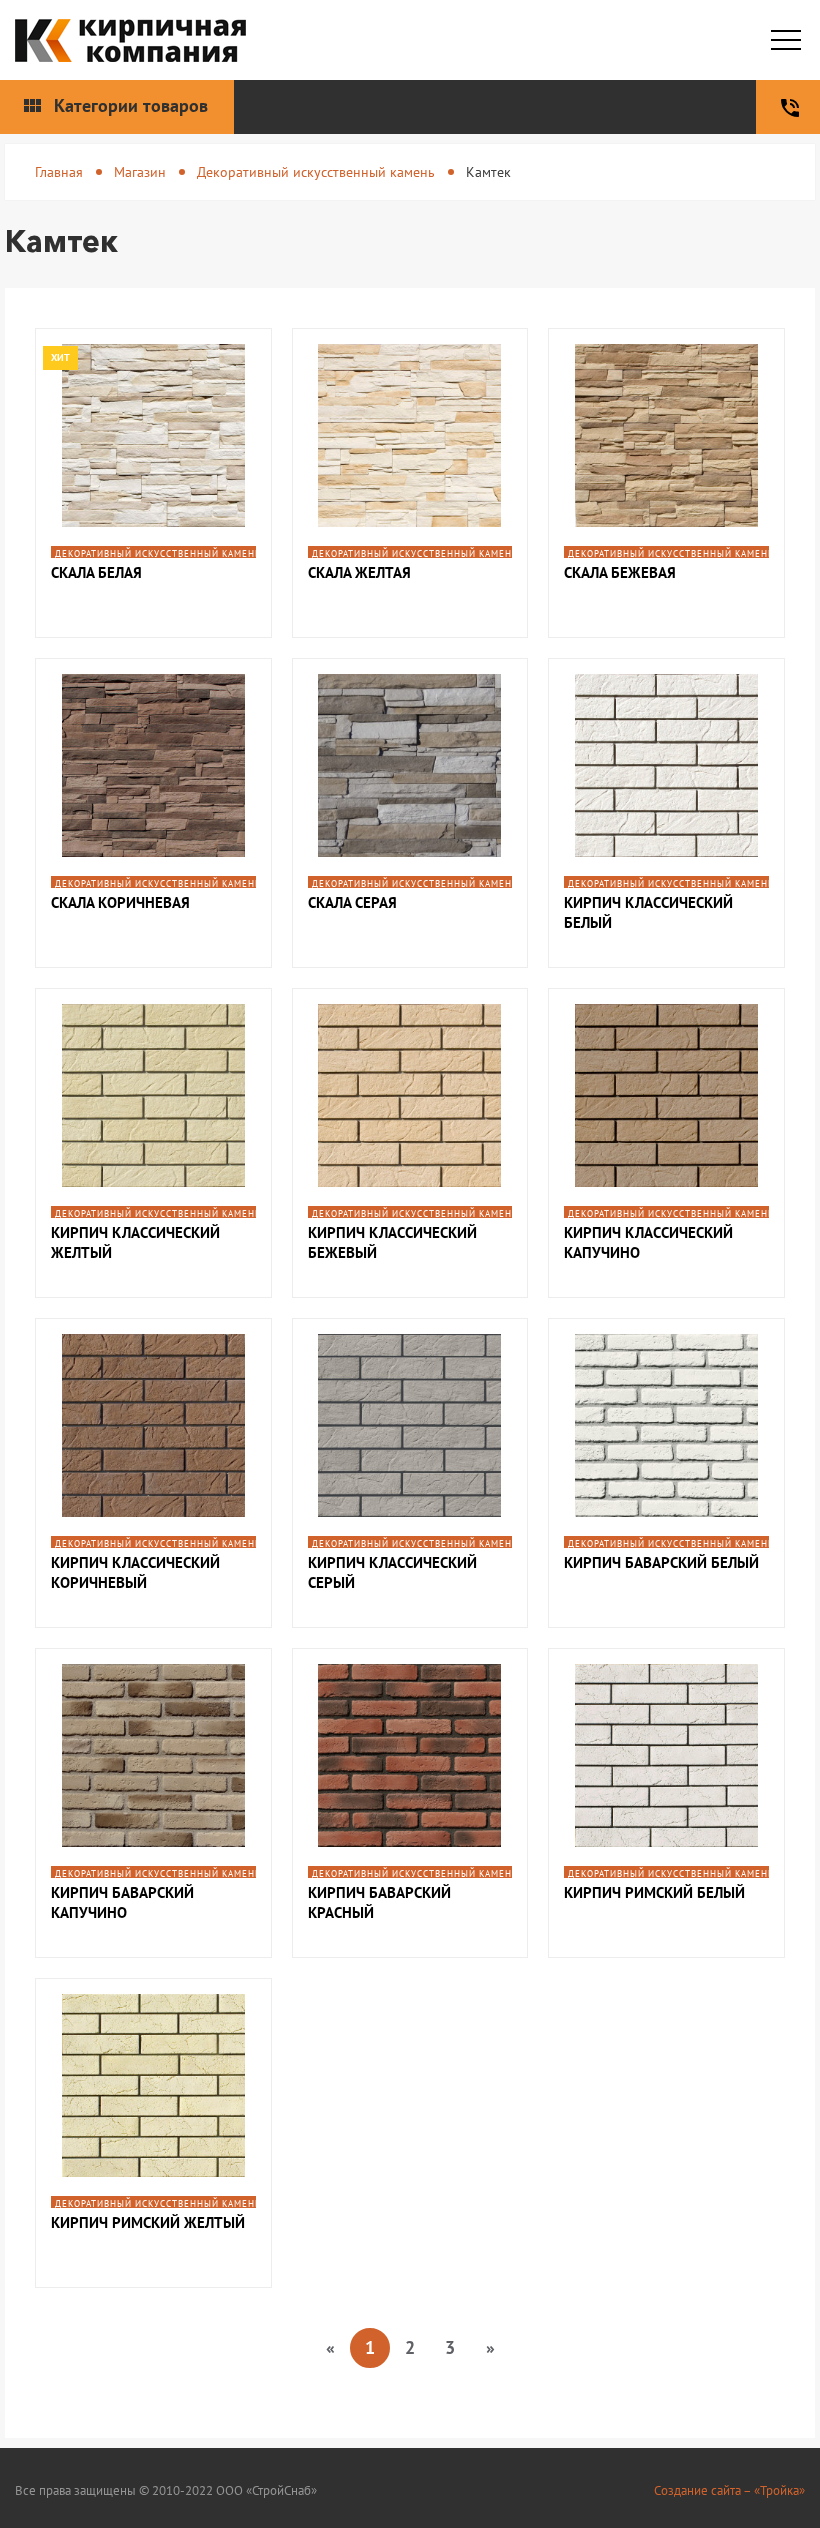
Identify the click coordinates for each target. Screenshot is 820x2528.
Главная (59, 172)
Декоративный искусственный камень (316, 172)
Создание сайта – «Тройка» (729, 2490)
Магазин (140, 172)
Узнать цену (153, 511)
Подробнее (153, 457)
